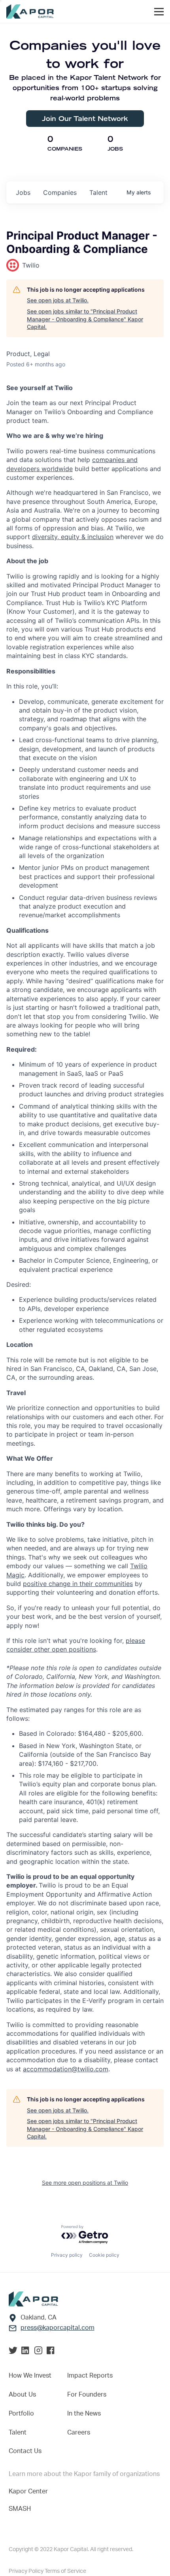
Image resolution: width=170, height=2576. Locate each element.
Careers (79, 2433)
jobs (23, 192)
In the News (84, 2414)
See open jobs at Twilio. (58, 300)
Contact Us (25, 2451)
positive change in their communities (78, 1584)
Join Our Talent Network (85, 118)
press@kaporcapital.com (58, 2328)
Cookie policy (104, 2255)
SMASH (20, 2509)
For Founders (87, 2395)
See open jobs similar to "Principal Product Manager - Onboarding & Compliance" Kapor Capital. (85, 319)
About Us (22, 2395)
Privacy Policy (27, 2571)
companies (60, 192)
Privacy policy (67, 2255)
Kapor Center (28, 2491)
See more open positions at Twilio (85, 2183)
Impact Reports (90, 2376)
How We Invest (30, 2376)
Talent (18, 2433)
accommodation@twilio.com (66, 2069)
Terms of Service (65, 2571)
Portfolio (21, 2414)
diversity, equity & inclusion (73, 537)
